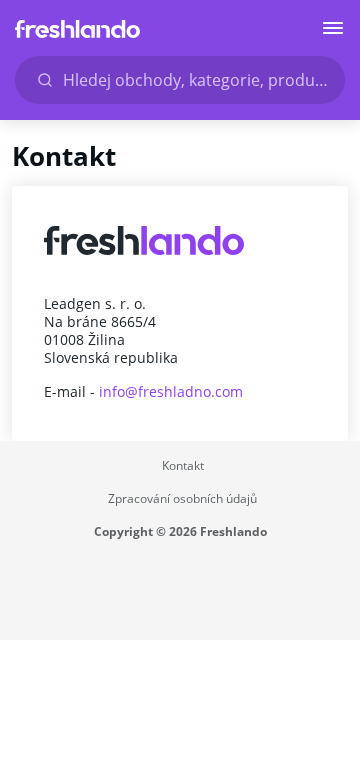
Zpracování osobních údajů (182, 498)
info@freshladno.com (171, 391)
